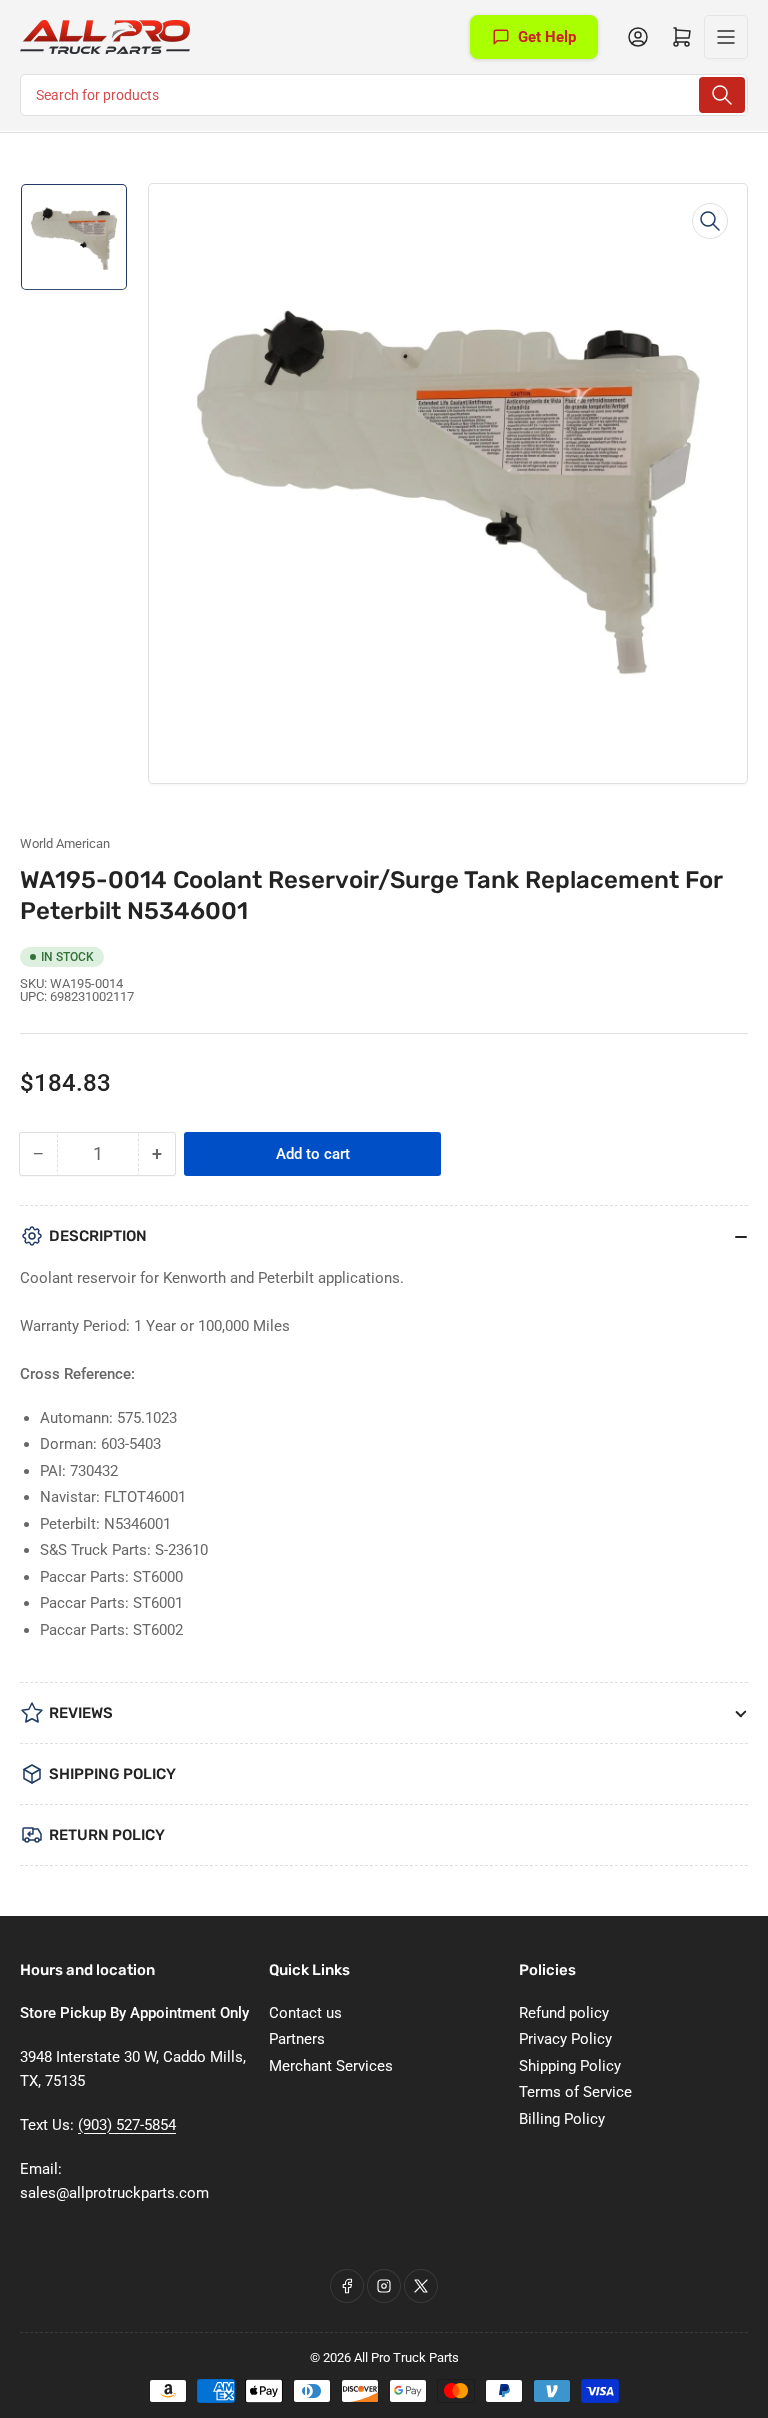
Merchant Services (331, 2066)
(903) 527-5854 (127, 2125)
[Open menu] (726, 37)
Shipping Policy (570, 2066)
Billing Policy (562, 2119)
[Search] (722, 95)
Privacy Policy (565, 2039)
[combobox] (384, 95)
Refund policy (564, 2013)
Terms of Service (575, 2092)
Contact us (305, 2013)
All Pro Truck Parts (406, 2357)
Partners (297, 2039)
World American (65, 843)
